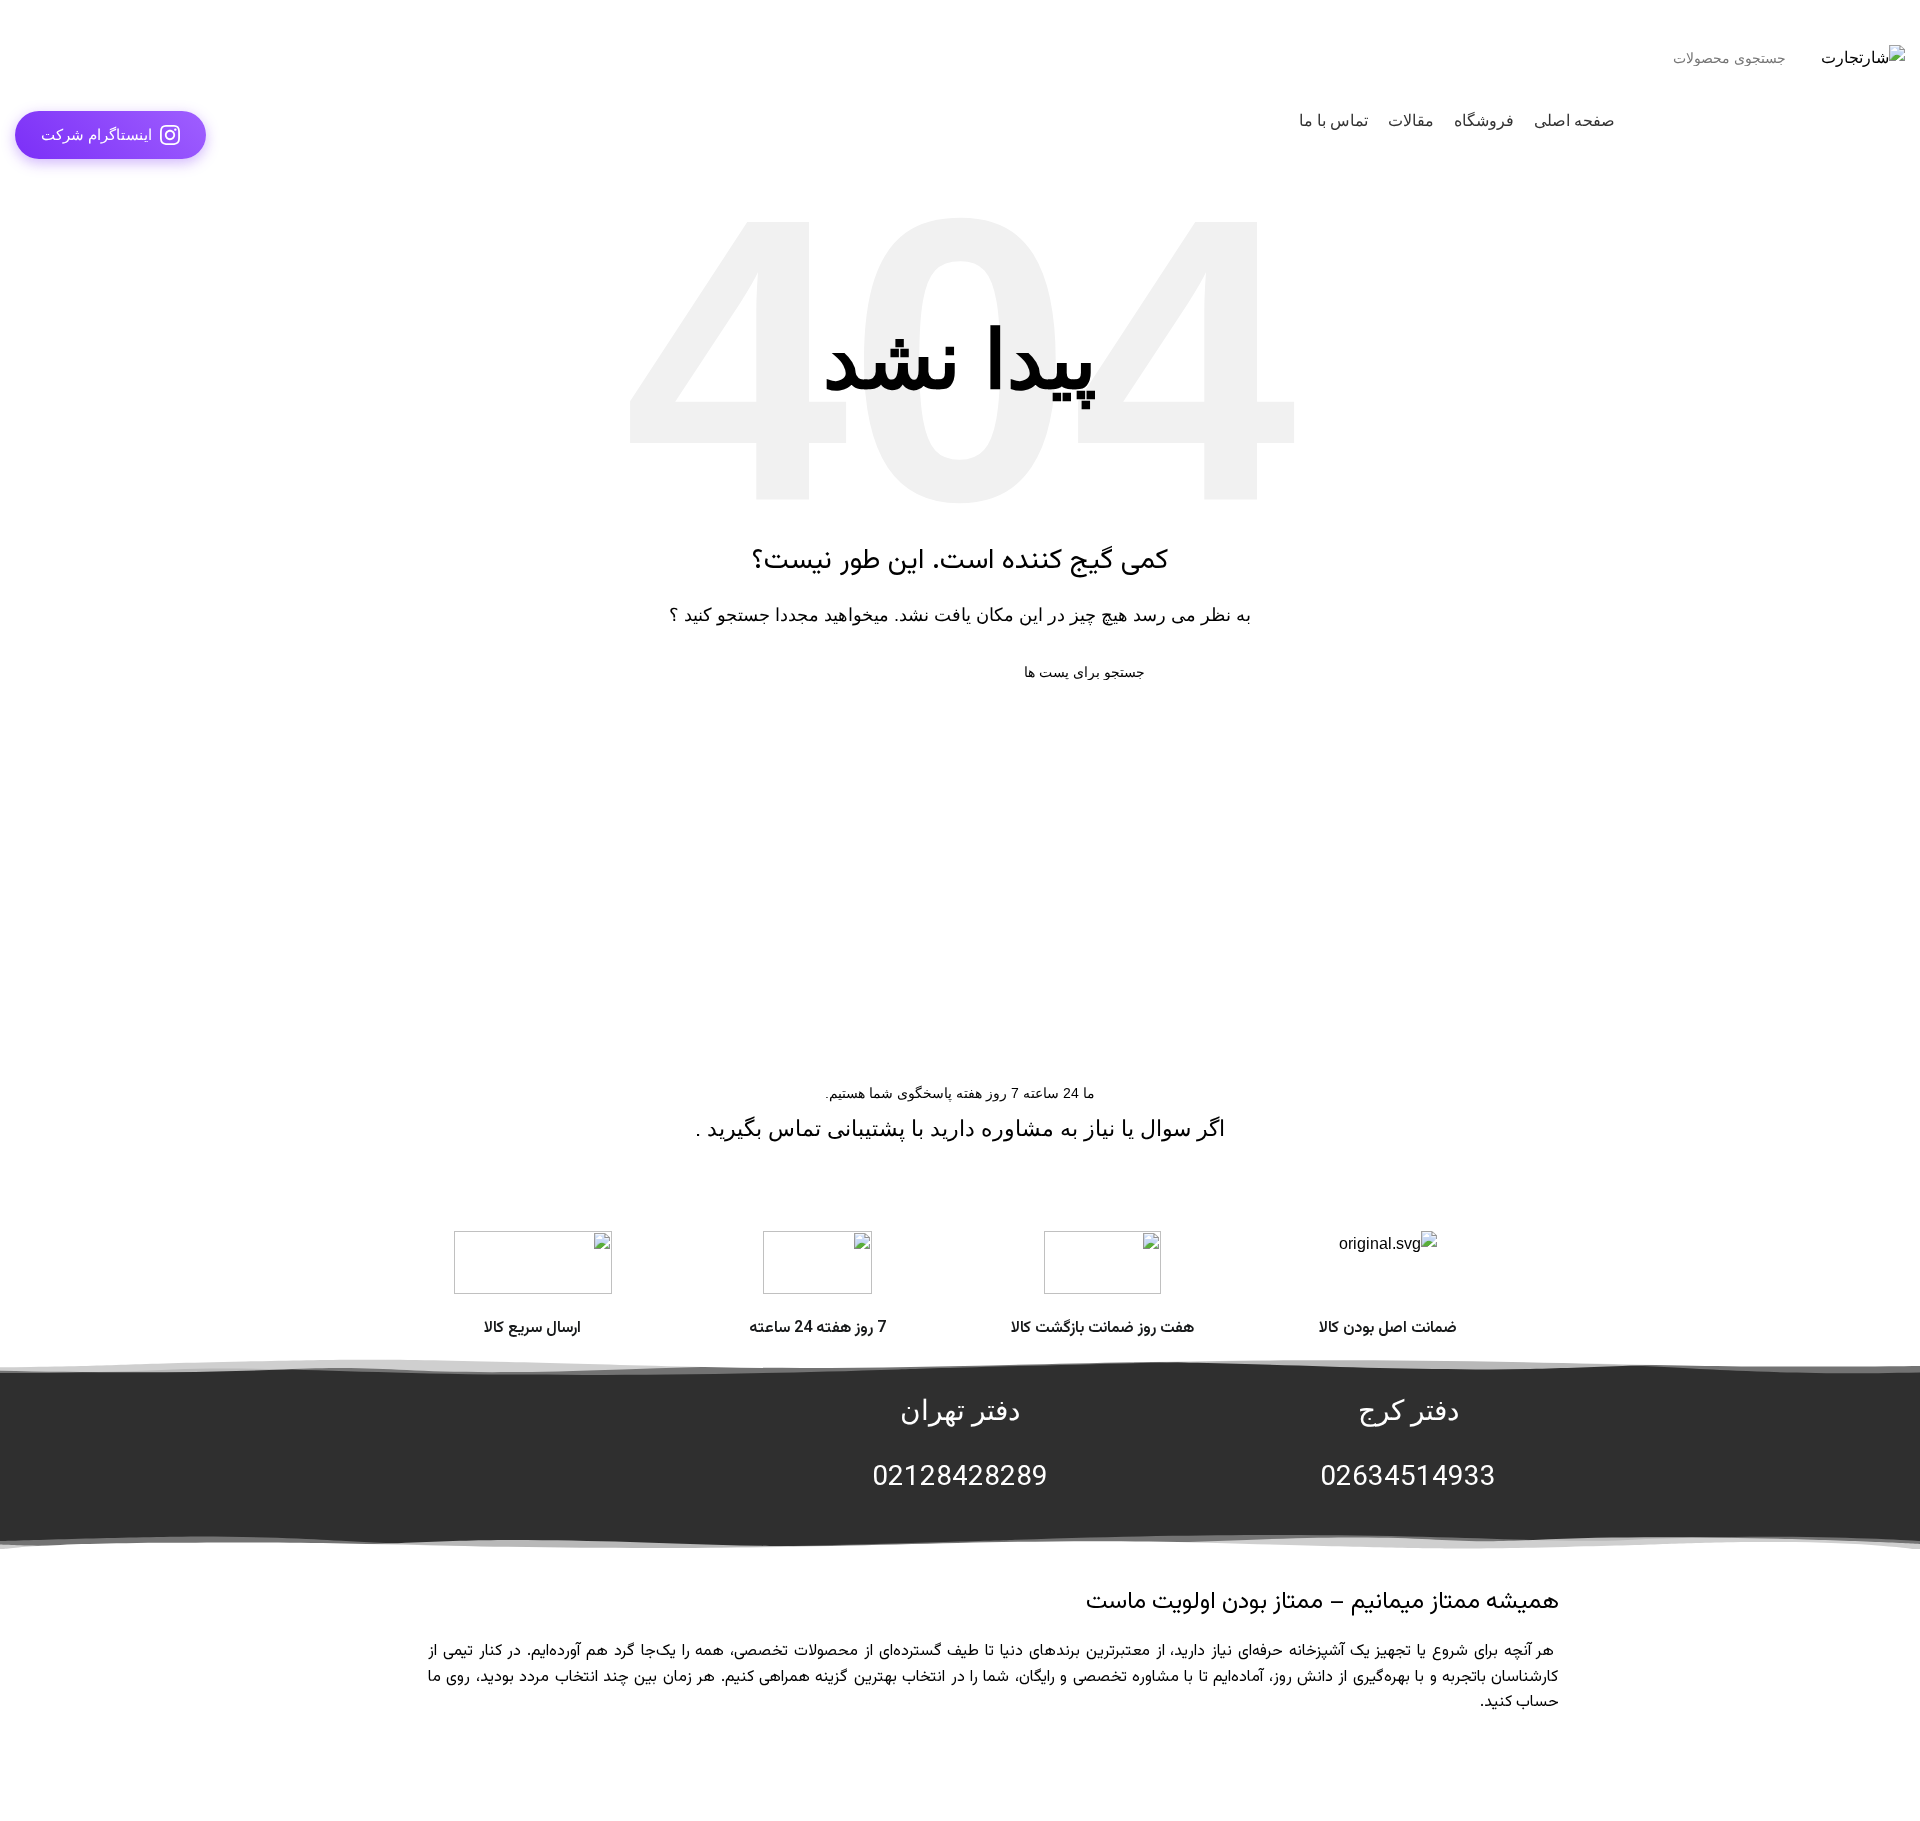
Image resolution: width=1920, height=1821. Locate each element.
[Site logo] (1863, 56)
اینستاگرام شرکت (96, 134)
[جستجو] (38, 58)
